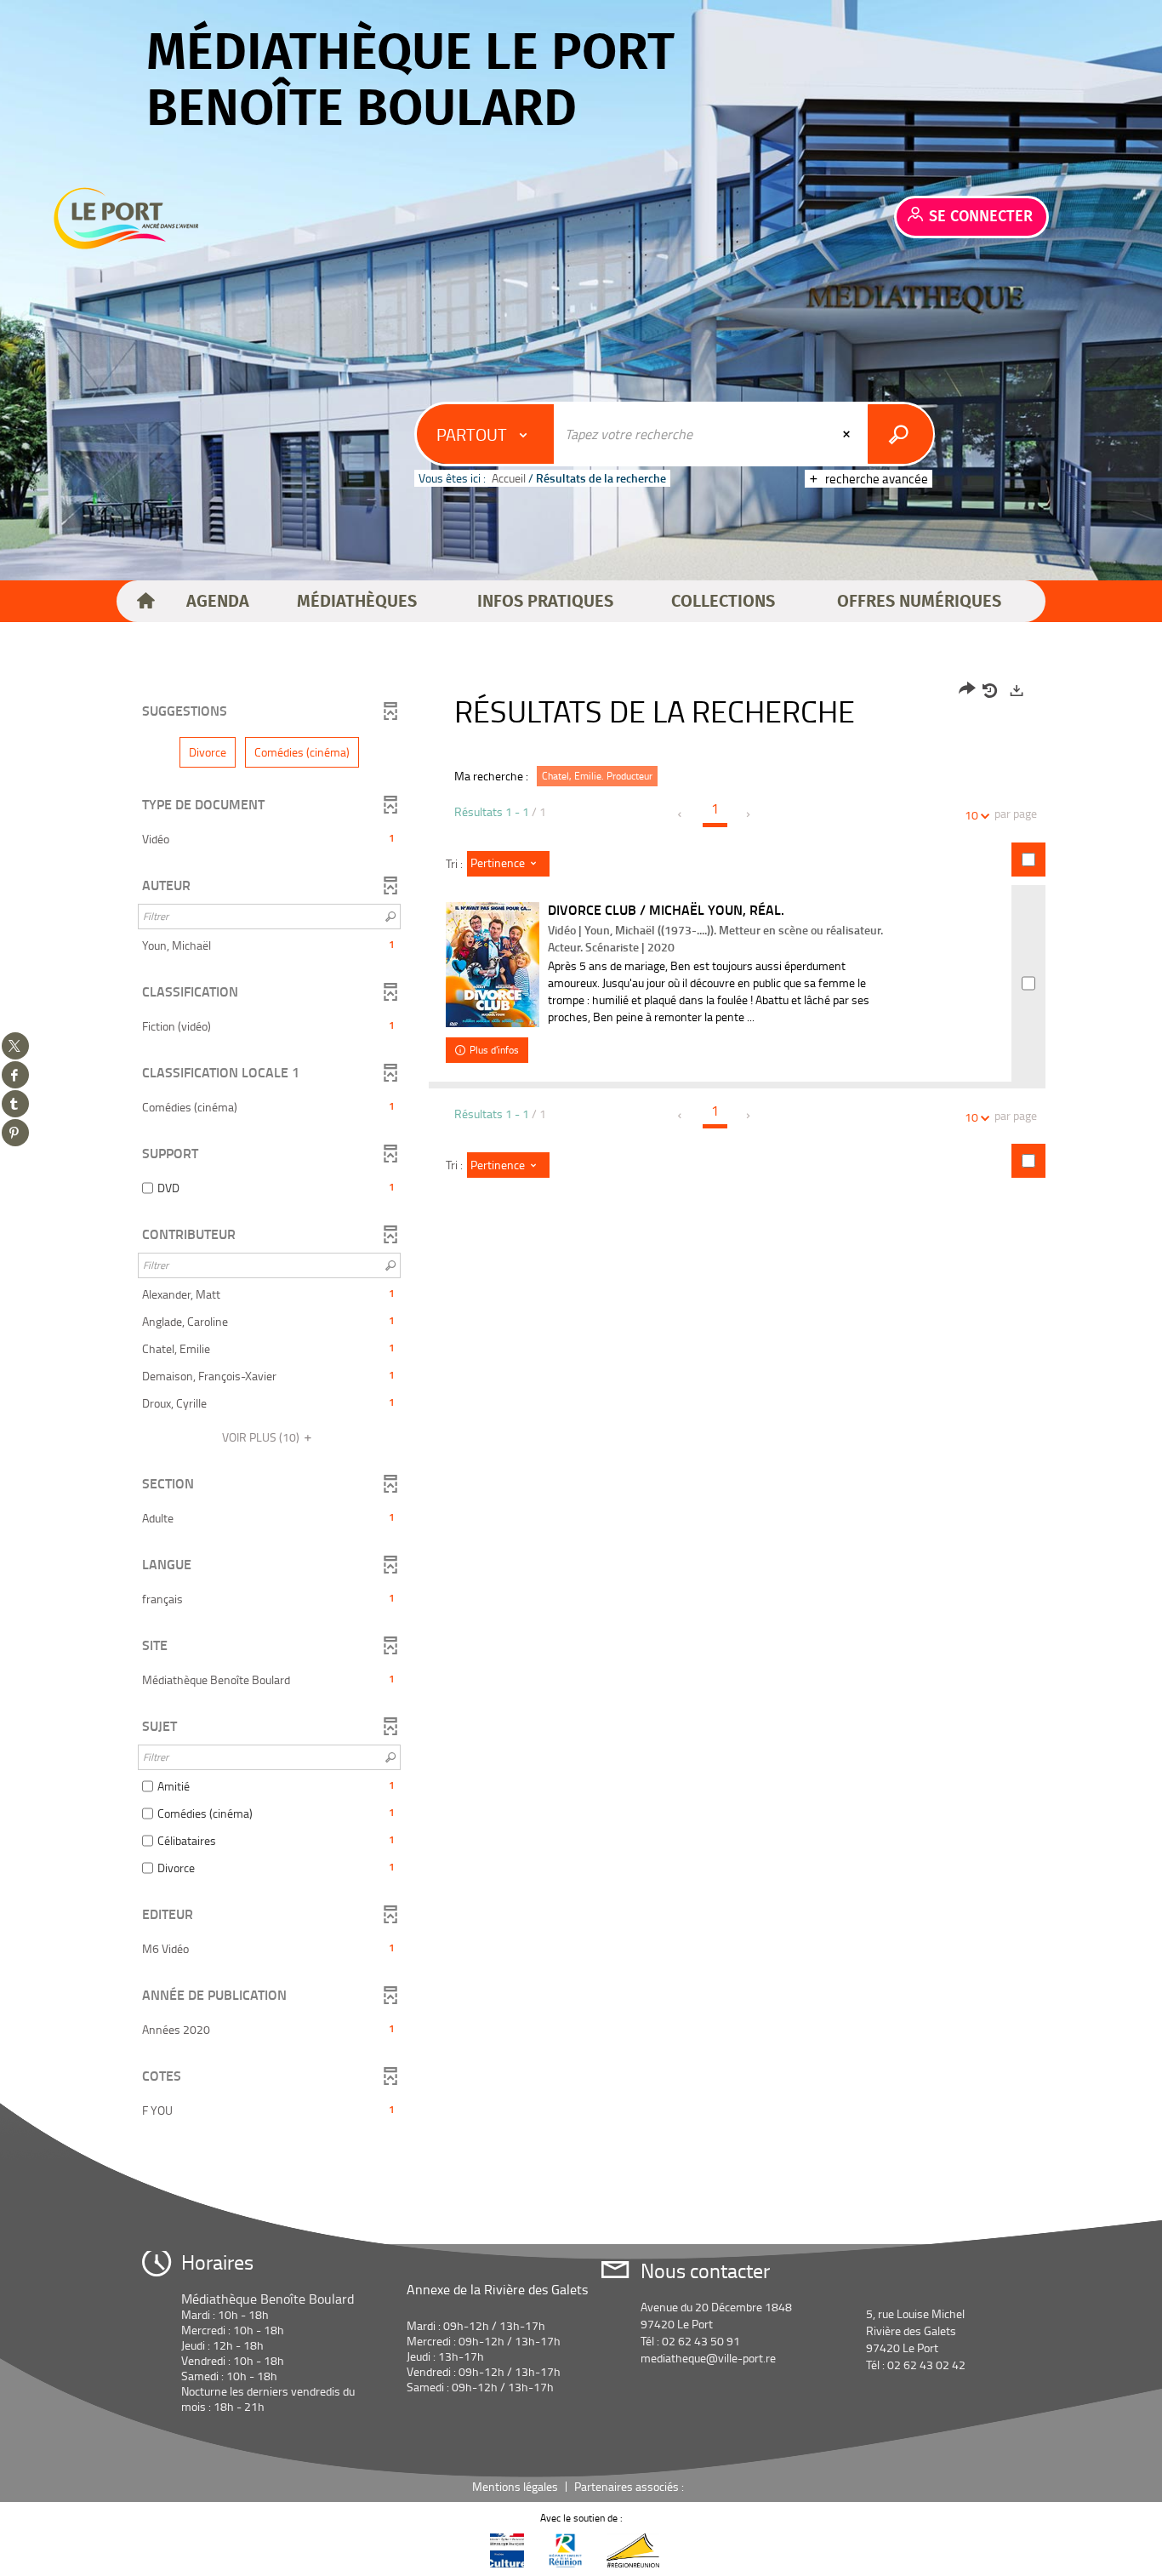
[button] (218, 602)
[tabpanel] (581, 1402)
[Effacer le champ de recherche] (848, 434)
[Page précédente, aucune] (681, 814)
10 (971, 815)
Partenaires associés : (630, 2486)
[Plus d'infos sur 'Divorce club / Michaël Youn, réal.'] (493, 965)
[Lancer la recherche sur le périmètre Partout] (900, 434)
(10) (262, 1437)
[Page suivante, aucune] (749, 814)
